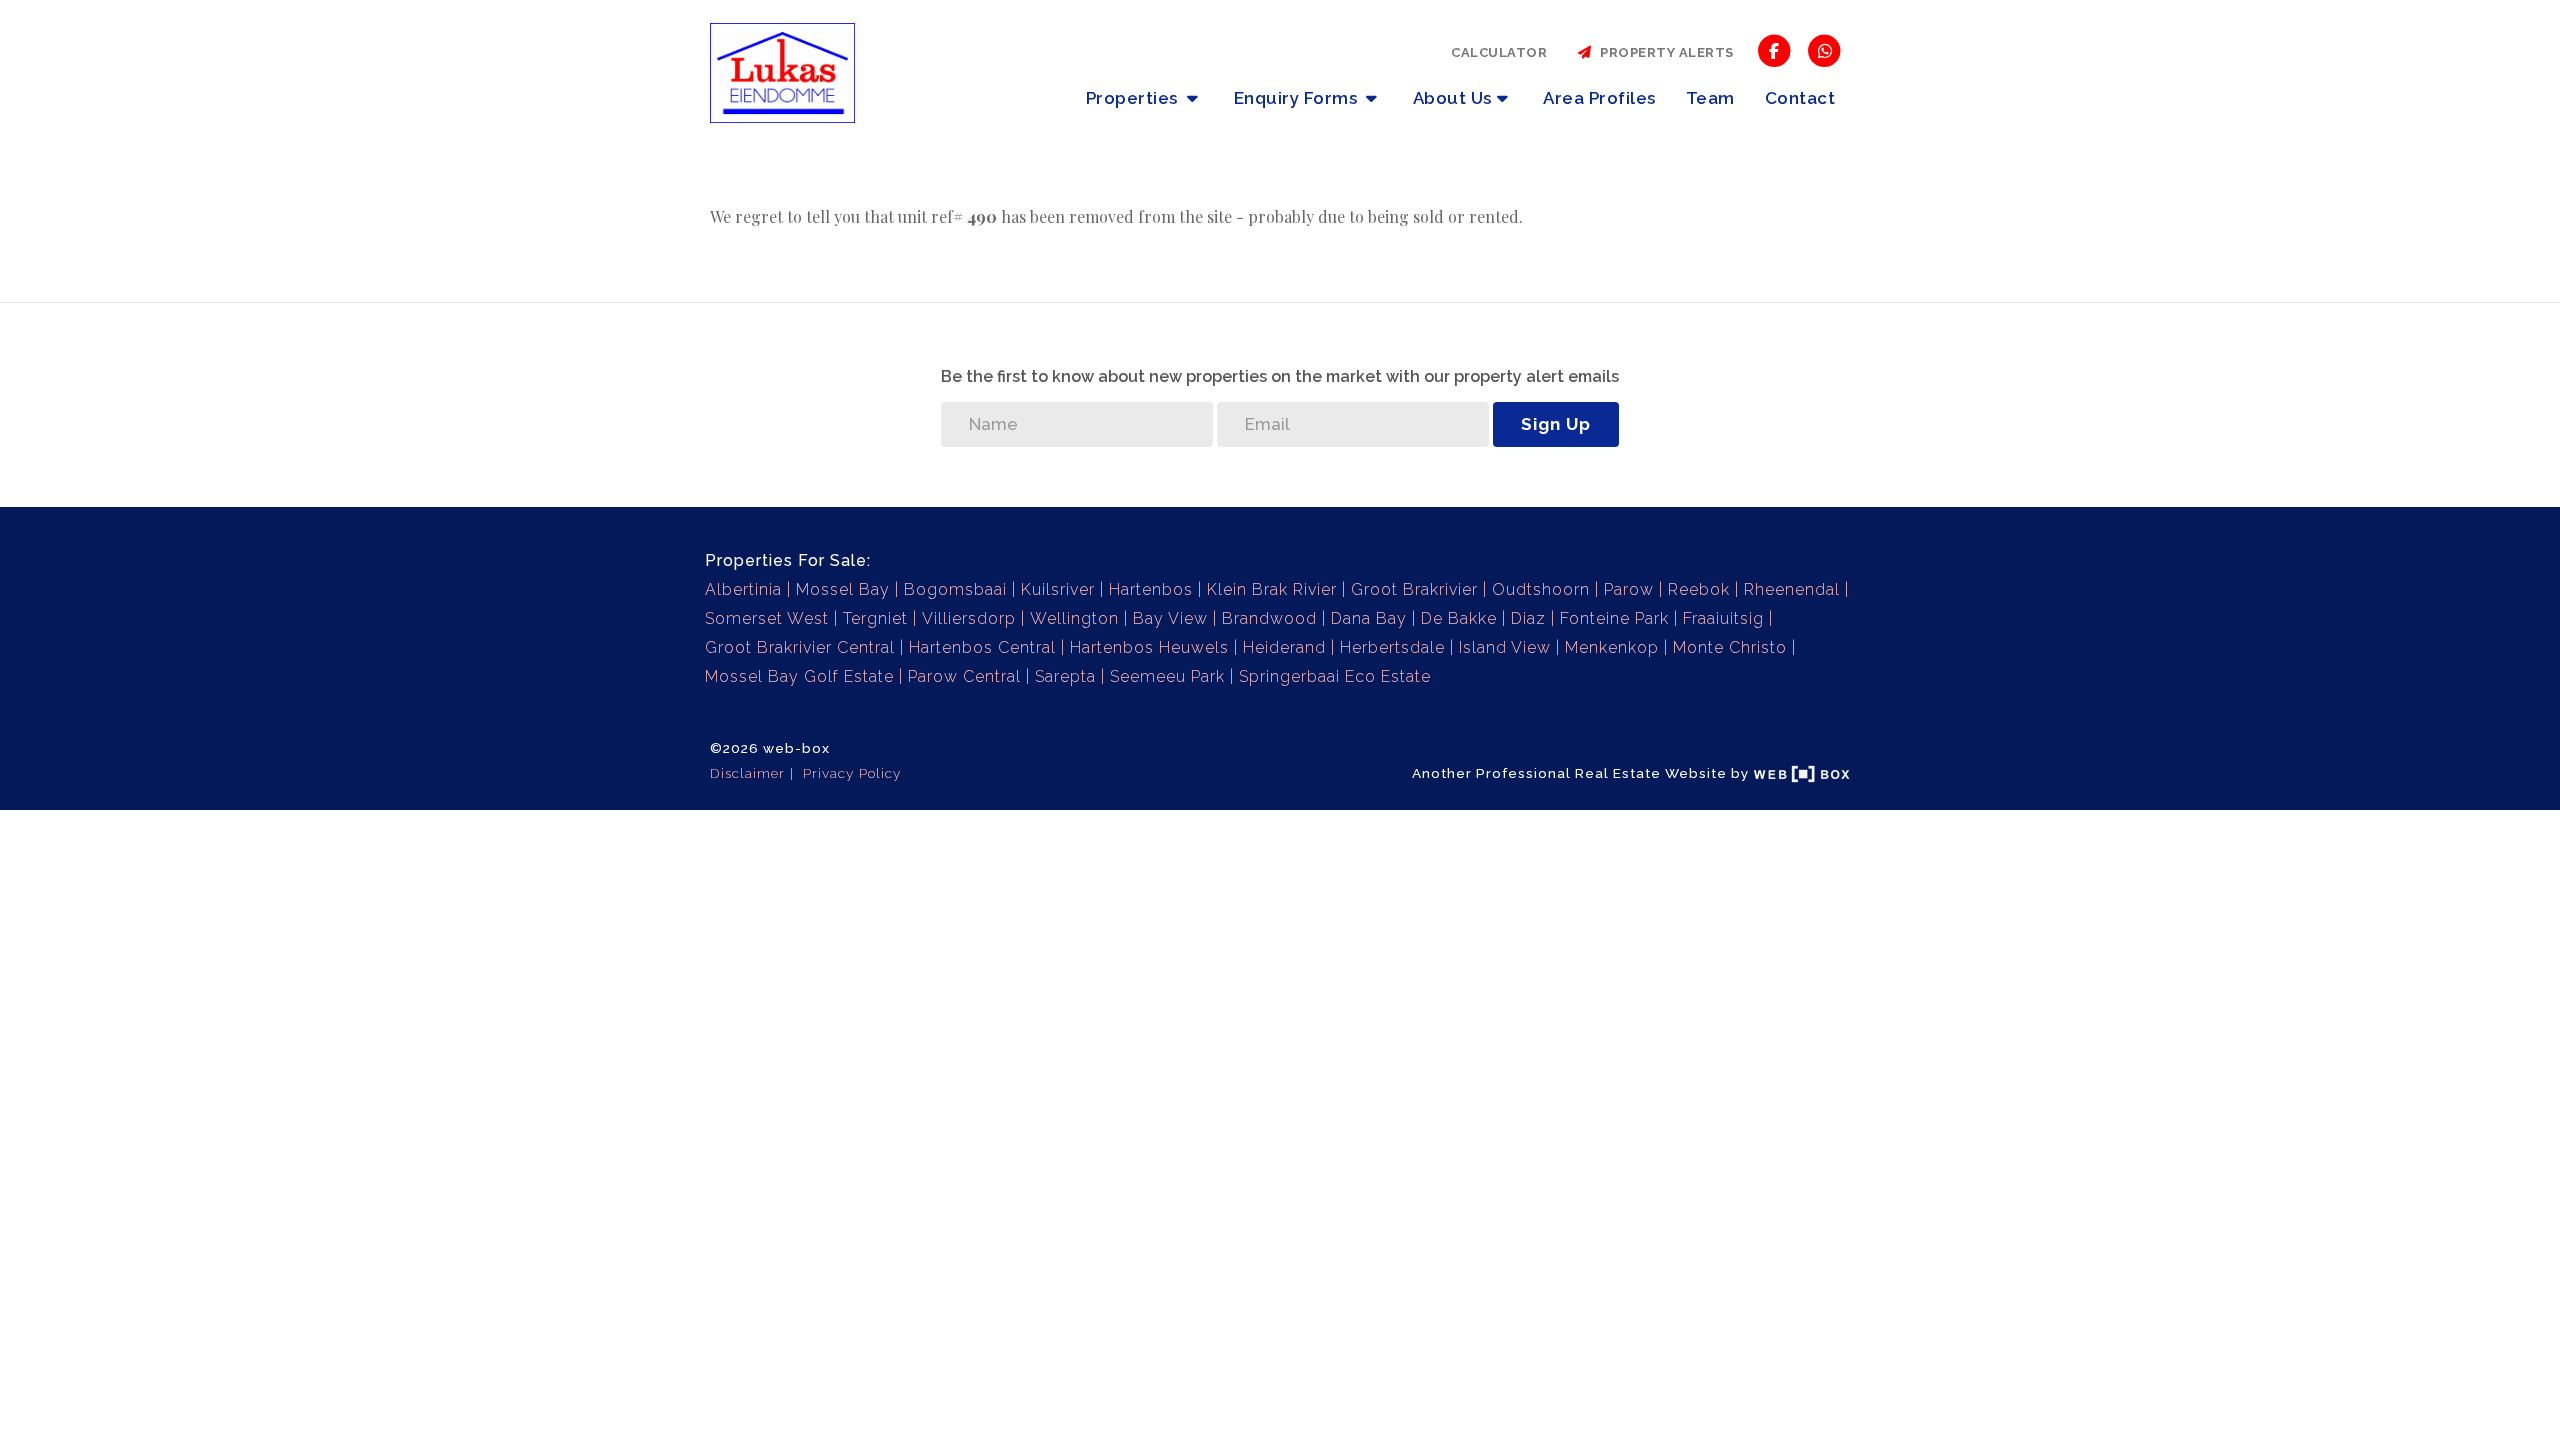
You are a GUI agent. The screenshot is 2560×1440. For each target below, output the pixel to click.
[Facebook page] (1774, 49)
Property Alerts (1663, 52)
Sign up (1556, 424)
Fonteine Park (1614, 618)
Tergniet (875, 618)
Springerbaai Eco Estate (1335, 676)
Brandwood (1269, 618)
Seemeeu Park (1167, 676)
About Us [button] (1452, 98)
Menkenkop (1612, 647)
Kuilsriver (1058, 589)
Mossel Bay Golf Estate (799, 676)
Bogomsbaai (955, 589)
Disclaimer (747, 773)
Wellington (1074, 618)
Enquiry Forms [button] (1298, 98)
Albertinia (743, 589)
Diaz (1528, 618)
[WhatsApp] (1824, 49)
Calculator (1499, 52)
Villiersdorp (969, 618)
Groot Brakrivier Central (800, 647)
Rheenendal (1792, 589)
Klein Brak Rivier (1272, 589)
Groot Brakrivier (1414, 589)
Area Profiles (1599, 98)
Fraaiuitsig (1723, 618)
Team (1710, 98)
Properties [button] (1134, 98)
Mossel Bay (843, 589)
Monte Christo (1730, 647)
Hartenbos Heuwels (1149, 647)
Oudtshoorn (1541, 589)
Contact (1800, 98)
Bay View (1170, 618)
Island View (1505, 647)
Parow (1629, 589)
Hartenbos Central (982, 647)
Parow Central (964, 676)
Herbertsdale (1392, 647)
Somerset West (767, 618)
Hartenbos (1151, 589)
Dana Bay (1369, 618)
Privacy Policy (852, 773)
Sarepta (1065, 676)
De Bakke (1459, 618)
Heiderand (1284, 647)
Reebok (1699, 589)
